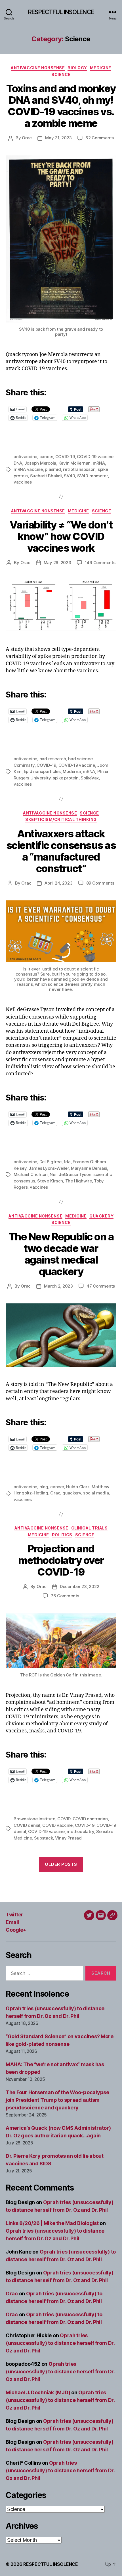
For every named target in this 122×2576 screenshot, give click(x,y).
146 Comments (100, 563)
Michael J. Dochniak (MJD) (38, 2392)
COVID (64, 1819)
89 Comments (100, 883)
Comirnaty (24, 765)
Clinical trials (90, 1528)
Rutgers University (32, 778)
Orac (27, 138)
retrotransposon (79, 469)
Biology (77, 68)
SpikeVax (90, 778)
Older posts (61, 1864)
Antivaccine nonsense (38, 68)
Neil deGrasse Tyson (70, 1174)
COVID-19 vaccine (95, 457)
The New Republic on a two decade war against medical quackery (61, 1254)
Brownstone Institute (34, 1819)
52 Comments (100, 138)
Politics (62, 1535)
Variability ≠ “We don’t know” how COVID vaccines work (61, 536)
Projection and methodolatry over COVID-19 (61, 1560)
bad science (80, 759)
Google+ (16, 1930)
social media (96, 1493)
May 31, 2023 (58, 138)
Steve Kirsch (50, 1181)
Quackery (101, 1216)
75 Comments (65, 1596)
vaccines (23, 482)
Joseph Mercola (40, 463)
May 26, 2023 (57, 563)
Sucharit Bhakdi (46, 476)
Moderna (72, 771)
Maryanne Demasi (89, 1168)
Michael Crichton (31, 1174)
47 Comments (101, 1286)
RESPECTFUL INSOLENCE (61, 12)
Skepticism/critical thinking (61, 819)
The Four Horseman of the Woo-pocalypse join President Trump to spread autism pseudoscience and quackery (57, 2100)
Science (61, 74)
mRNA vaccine (28, 469)
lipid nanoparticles (42, 771)
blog (44, 1487)
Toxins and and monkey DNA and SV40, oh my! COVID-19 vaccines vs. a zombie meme (61, 106)
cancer (46, 457)
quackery (72, 1493)
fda (67, 1162)
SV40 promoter (92, 476)
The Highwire (79, 1181)
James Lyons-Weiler (49, 1168)
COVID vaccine (57, 1825)
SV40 (69, 476)
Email (12, 1922)
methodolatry (80, 1831)
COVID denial (27, 1825)
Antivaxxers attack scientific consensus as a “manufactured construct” (61, 851)
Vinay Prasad (68, 1838)
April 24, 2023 (58, 883)
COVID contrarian (90, 1819)
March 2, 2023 (58, 1286)
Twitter (14, 1915)
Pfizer (103, 771)
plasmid (53, 469)
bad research (53, 759)
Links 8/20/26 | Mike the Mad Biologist (52, 2223)
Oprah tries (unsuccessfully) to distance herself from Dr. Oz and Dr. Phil (60, 2343)
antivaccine (25, 457)
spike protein (66, 778)
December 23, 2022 (80, 1586)
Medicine (101, 68)
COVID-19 (65, 457)
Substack (43, 1838)
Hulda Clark (78, 1487)
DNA (18, 463)
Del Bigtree (51, 1162)
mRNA (99, 463)
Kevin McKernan (74, 463)
